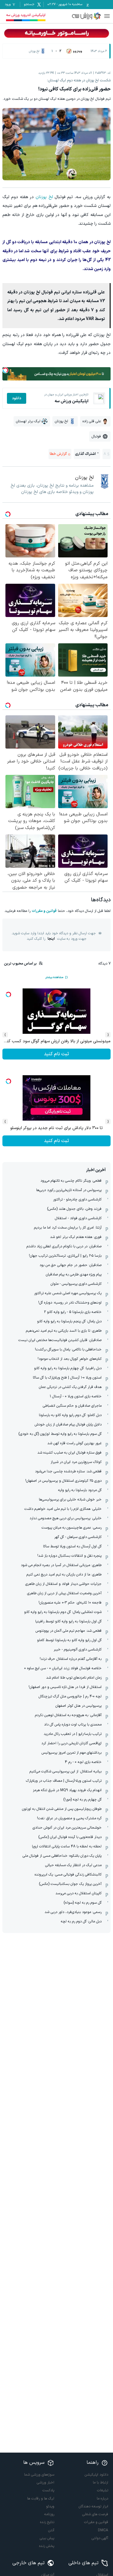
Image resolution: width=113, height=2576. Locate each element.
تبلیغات (103, 2490)
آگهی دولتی (100, 2538)
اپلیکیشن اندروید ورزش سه (26, 15)
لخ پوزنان (44, 197)
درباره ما (102, 2499)
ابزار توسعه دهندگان (93, 2506)
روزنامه (49, 2514)
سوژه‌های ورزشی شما (39, 2475)
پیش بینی (47, 2538)
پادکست (48, 2490)
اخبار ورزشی (46, 2483)
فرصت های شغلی (95, 2514)
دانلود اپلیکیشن (96, 2475)
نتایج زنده (47, 2522)
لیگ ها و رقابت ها (41, 2499)
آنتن (51, 2530)
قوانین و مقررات (44, 911)
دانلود (17, 398)
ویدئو (50, 2506)
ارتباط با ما (100, 2483)
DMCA (103, 2530)
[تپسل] (5, 370)
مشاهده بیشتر (54, 977)
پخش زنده (47, 2546)
